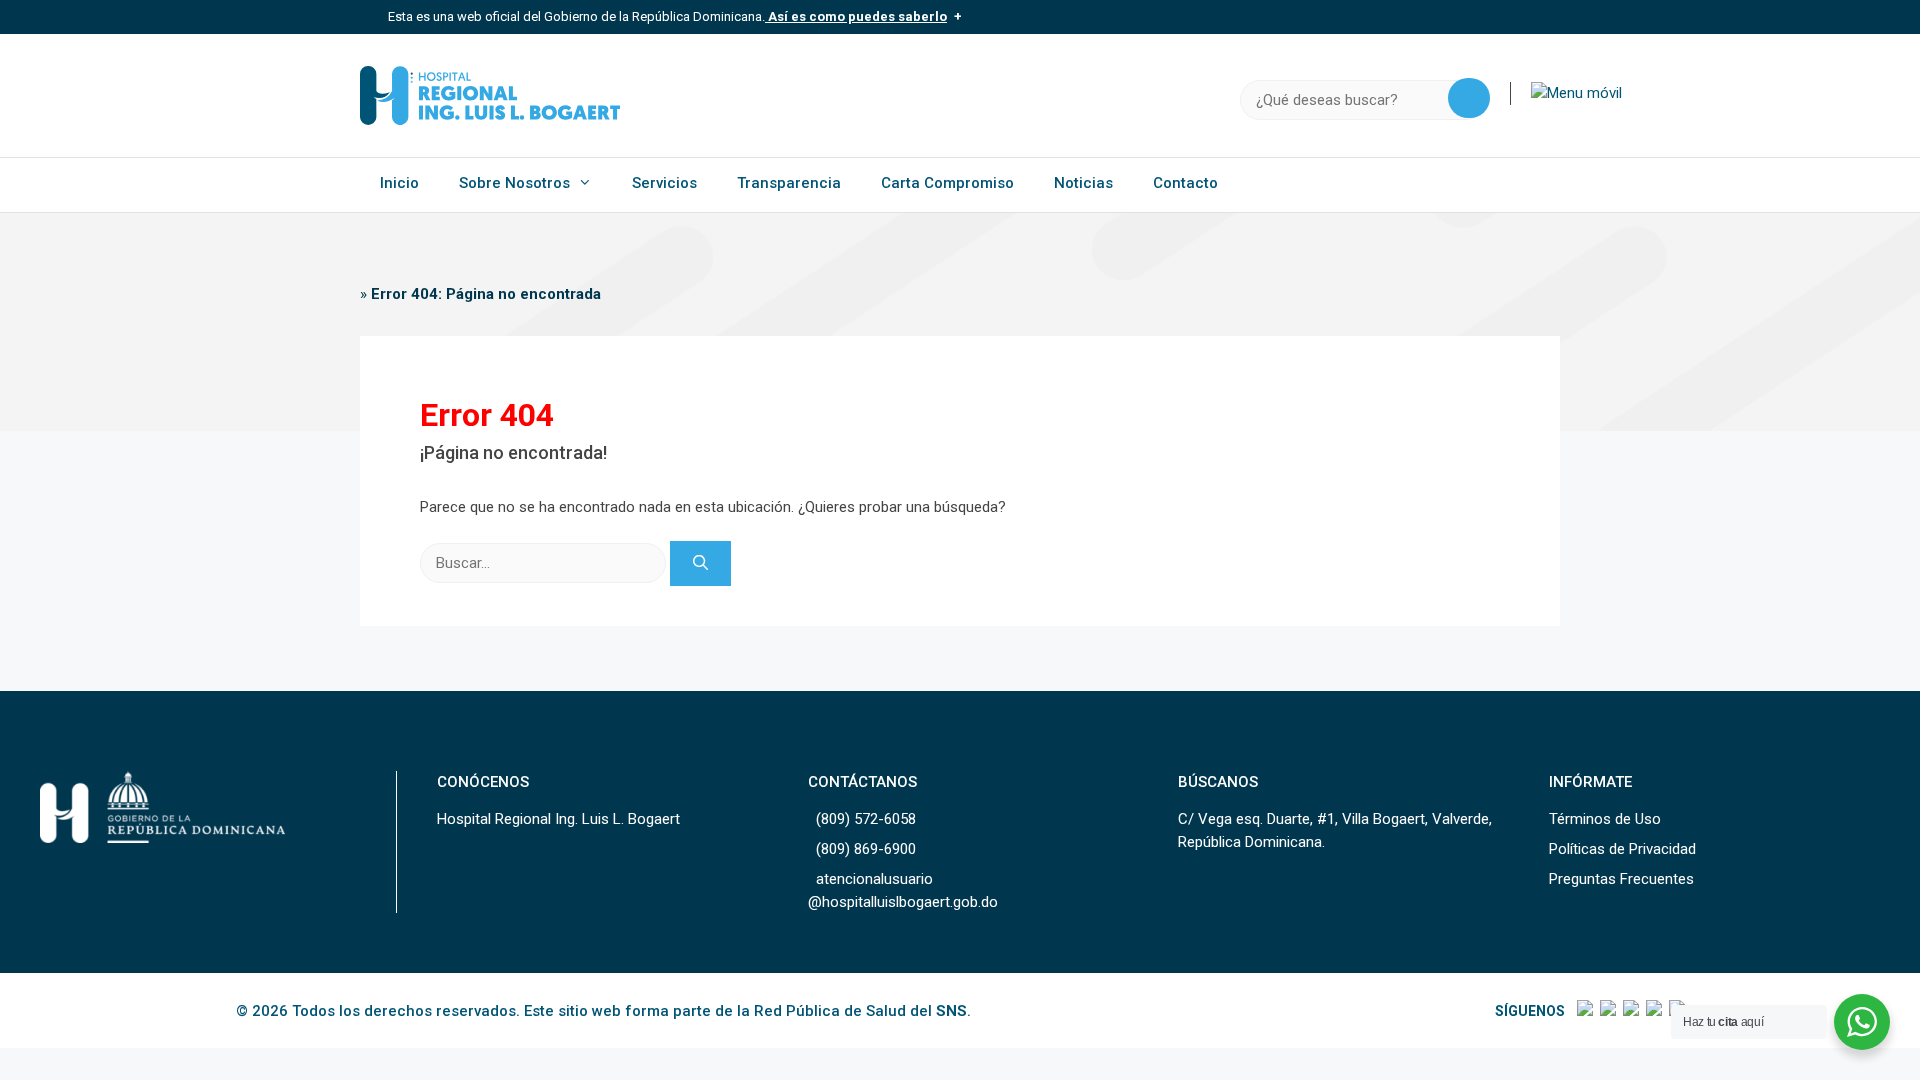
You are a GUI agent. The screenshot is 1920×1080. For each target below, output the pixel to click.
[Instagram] (1629, 1011)
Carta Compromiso (947, 183)
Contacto (1185, 183)
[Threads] (1652, 1011)
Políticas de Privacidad (1622, 849)
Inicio (399, 183)
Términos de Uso (1605, 819)
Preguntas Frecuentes (1621, 879)
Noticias (1083, 183)
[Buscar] (700, 563)
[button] (1576, 93)
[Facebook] (1583, 1011)
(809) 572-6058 (866, 819)
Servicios (664, 183)
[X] (1606, 1011)
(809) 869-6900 (866, 849)
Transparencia (789, 183)
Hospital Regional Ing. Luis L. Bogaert (558, 819)
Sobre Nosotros (514, 183)
